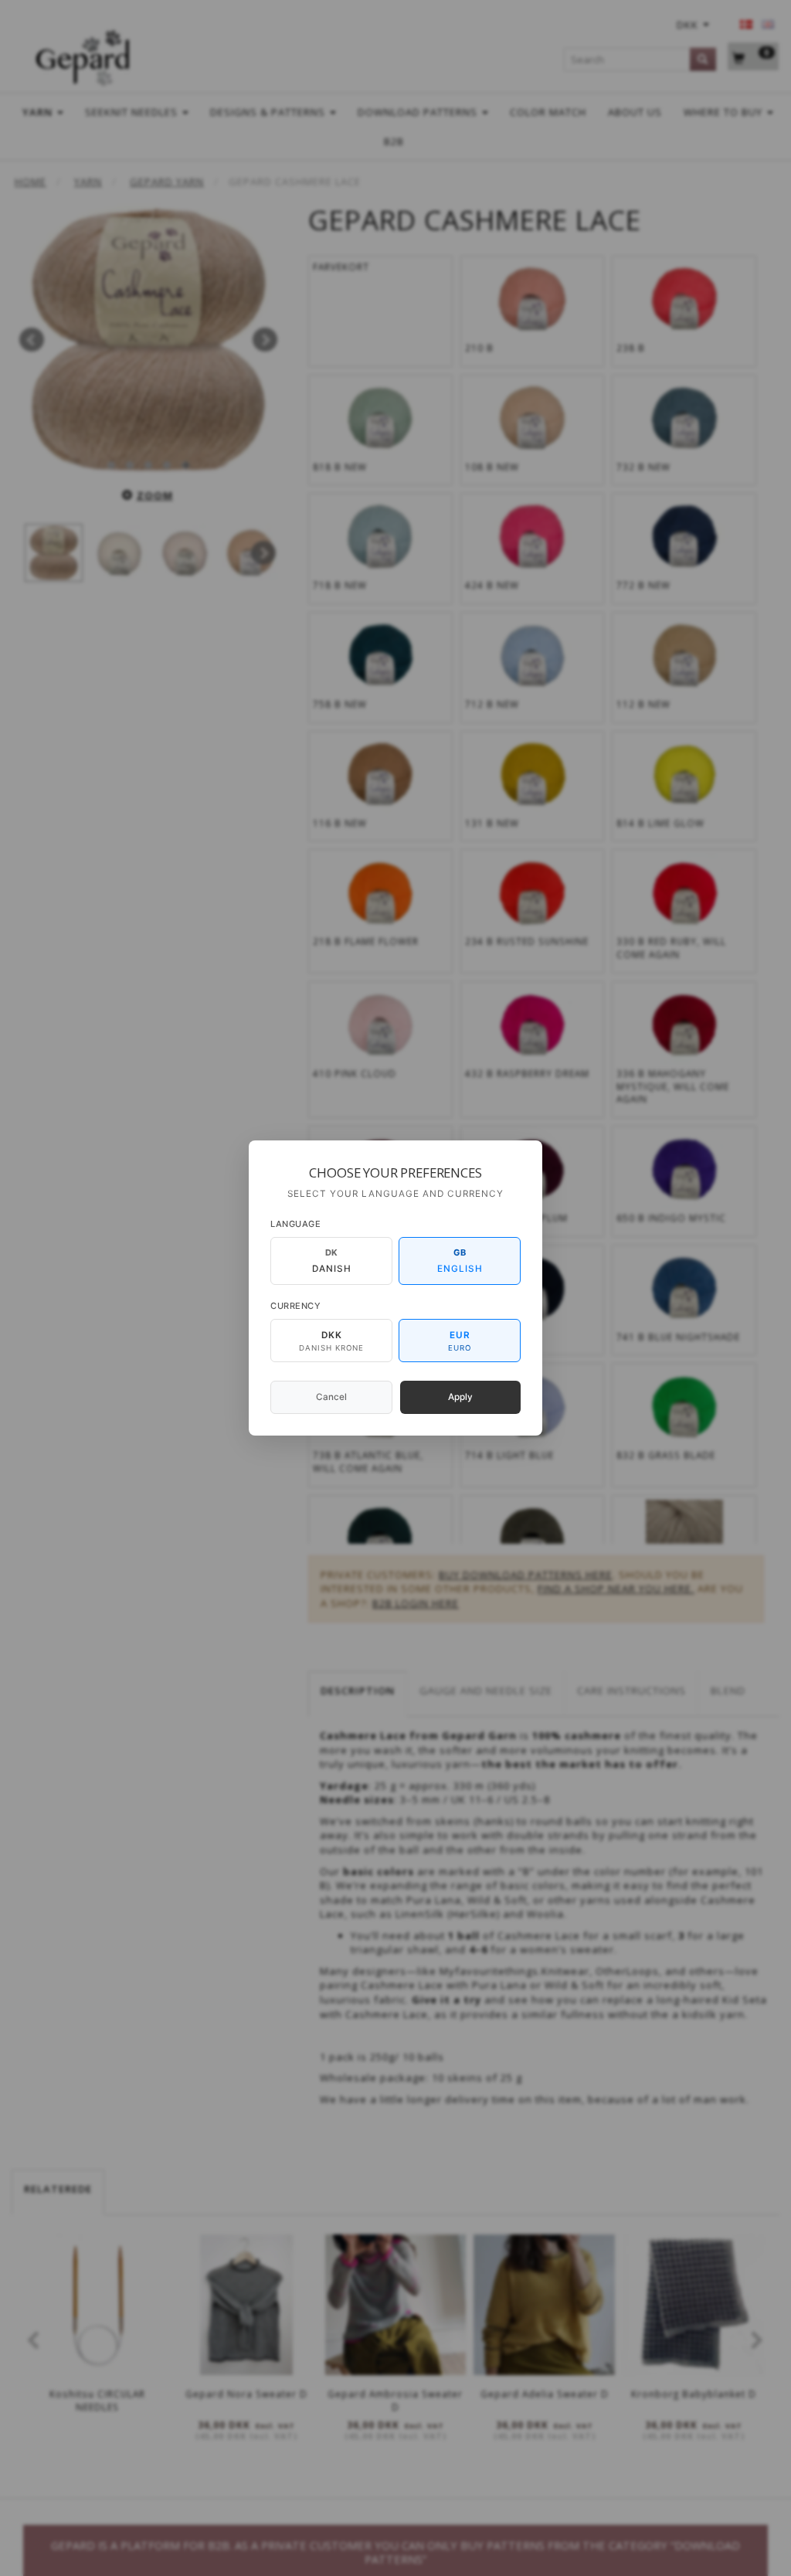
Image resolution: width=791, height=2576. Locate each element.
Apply (460, 1397)
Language (295, 1224)
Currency (295, 1306)
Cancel (331, 1397)
